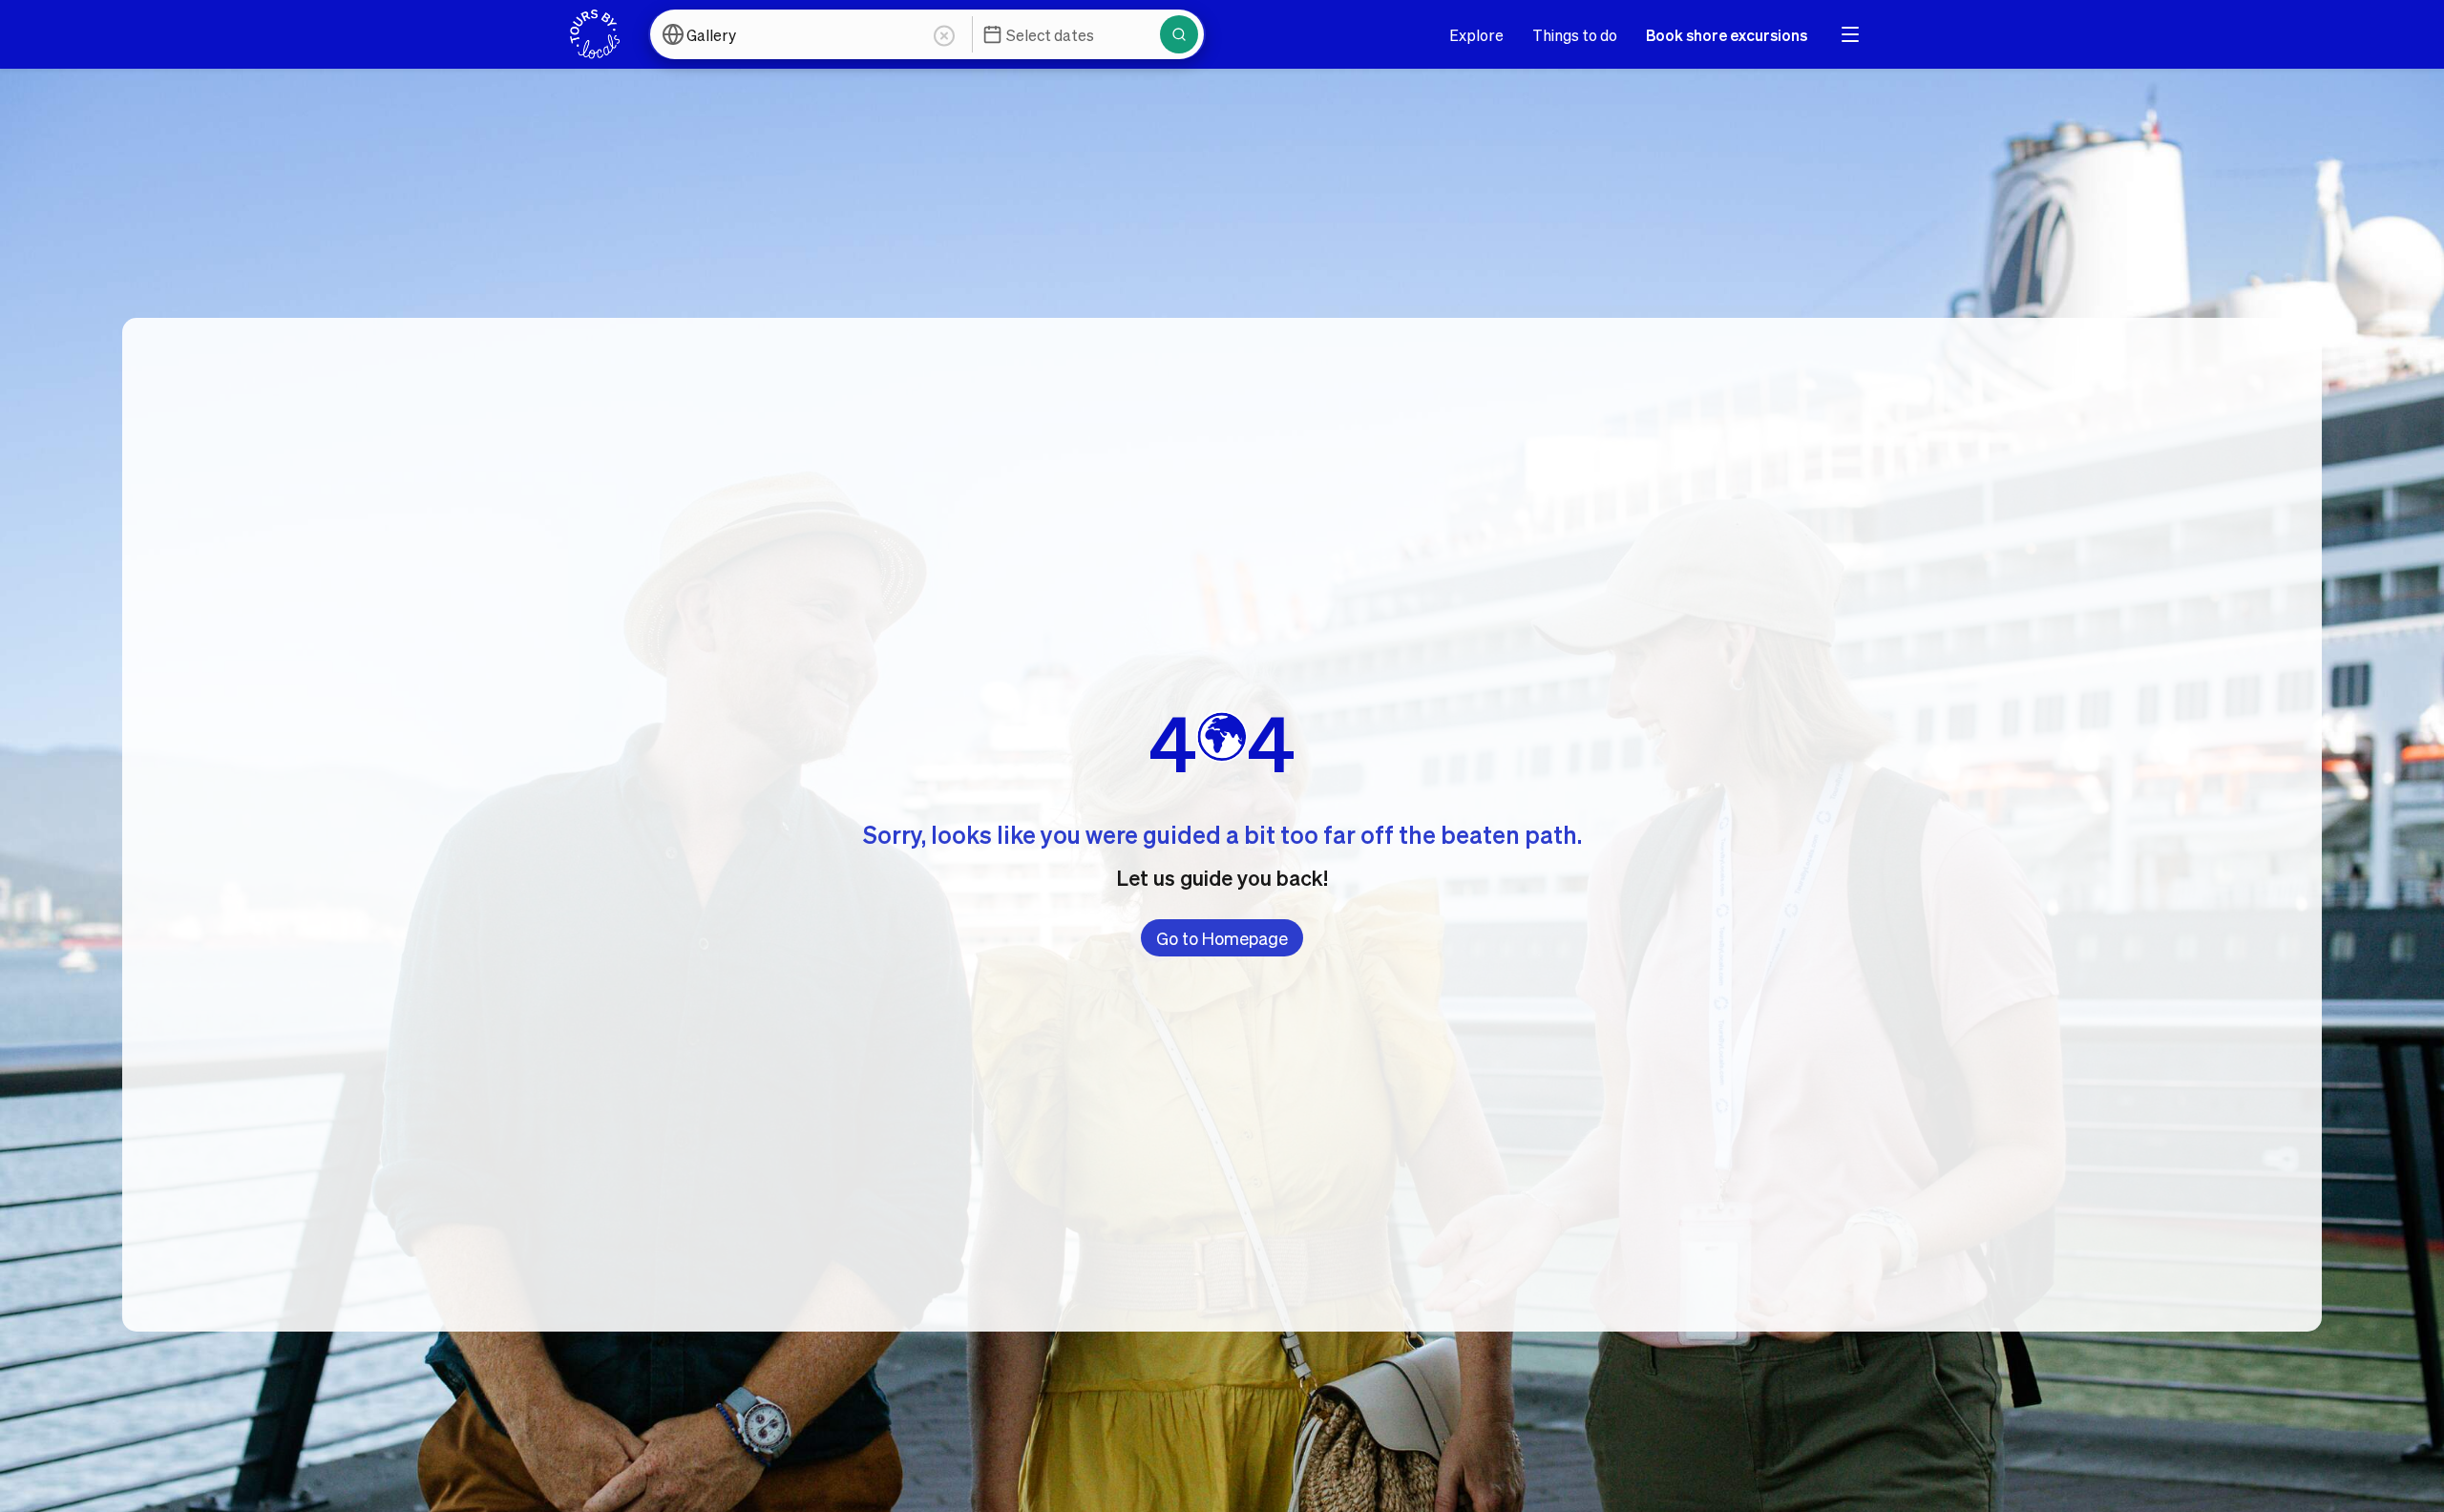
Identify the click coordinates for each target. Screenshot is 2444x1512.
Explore (1476, 35)
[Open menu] (1850, 34)
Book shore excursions (1727, 35)
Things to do (1575, 35)
